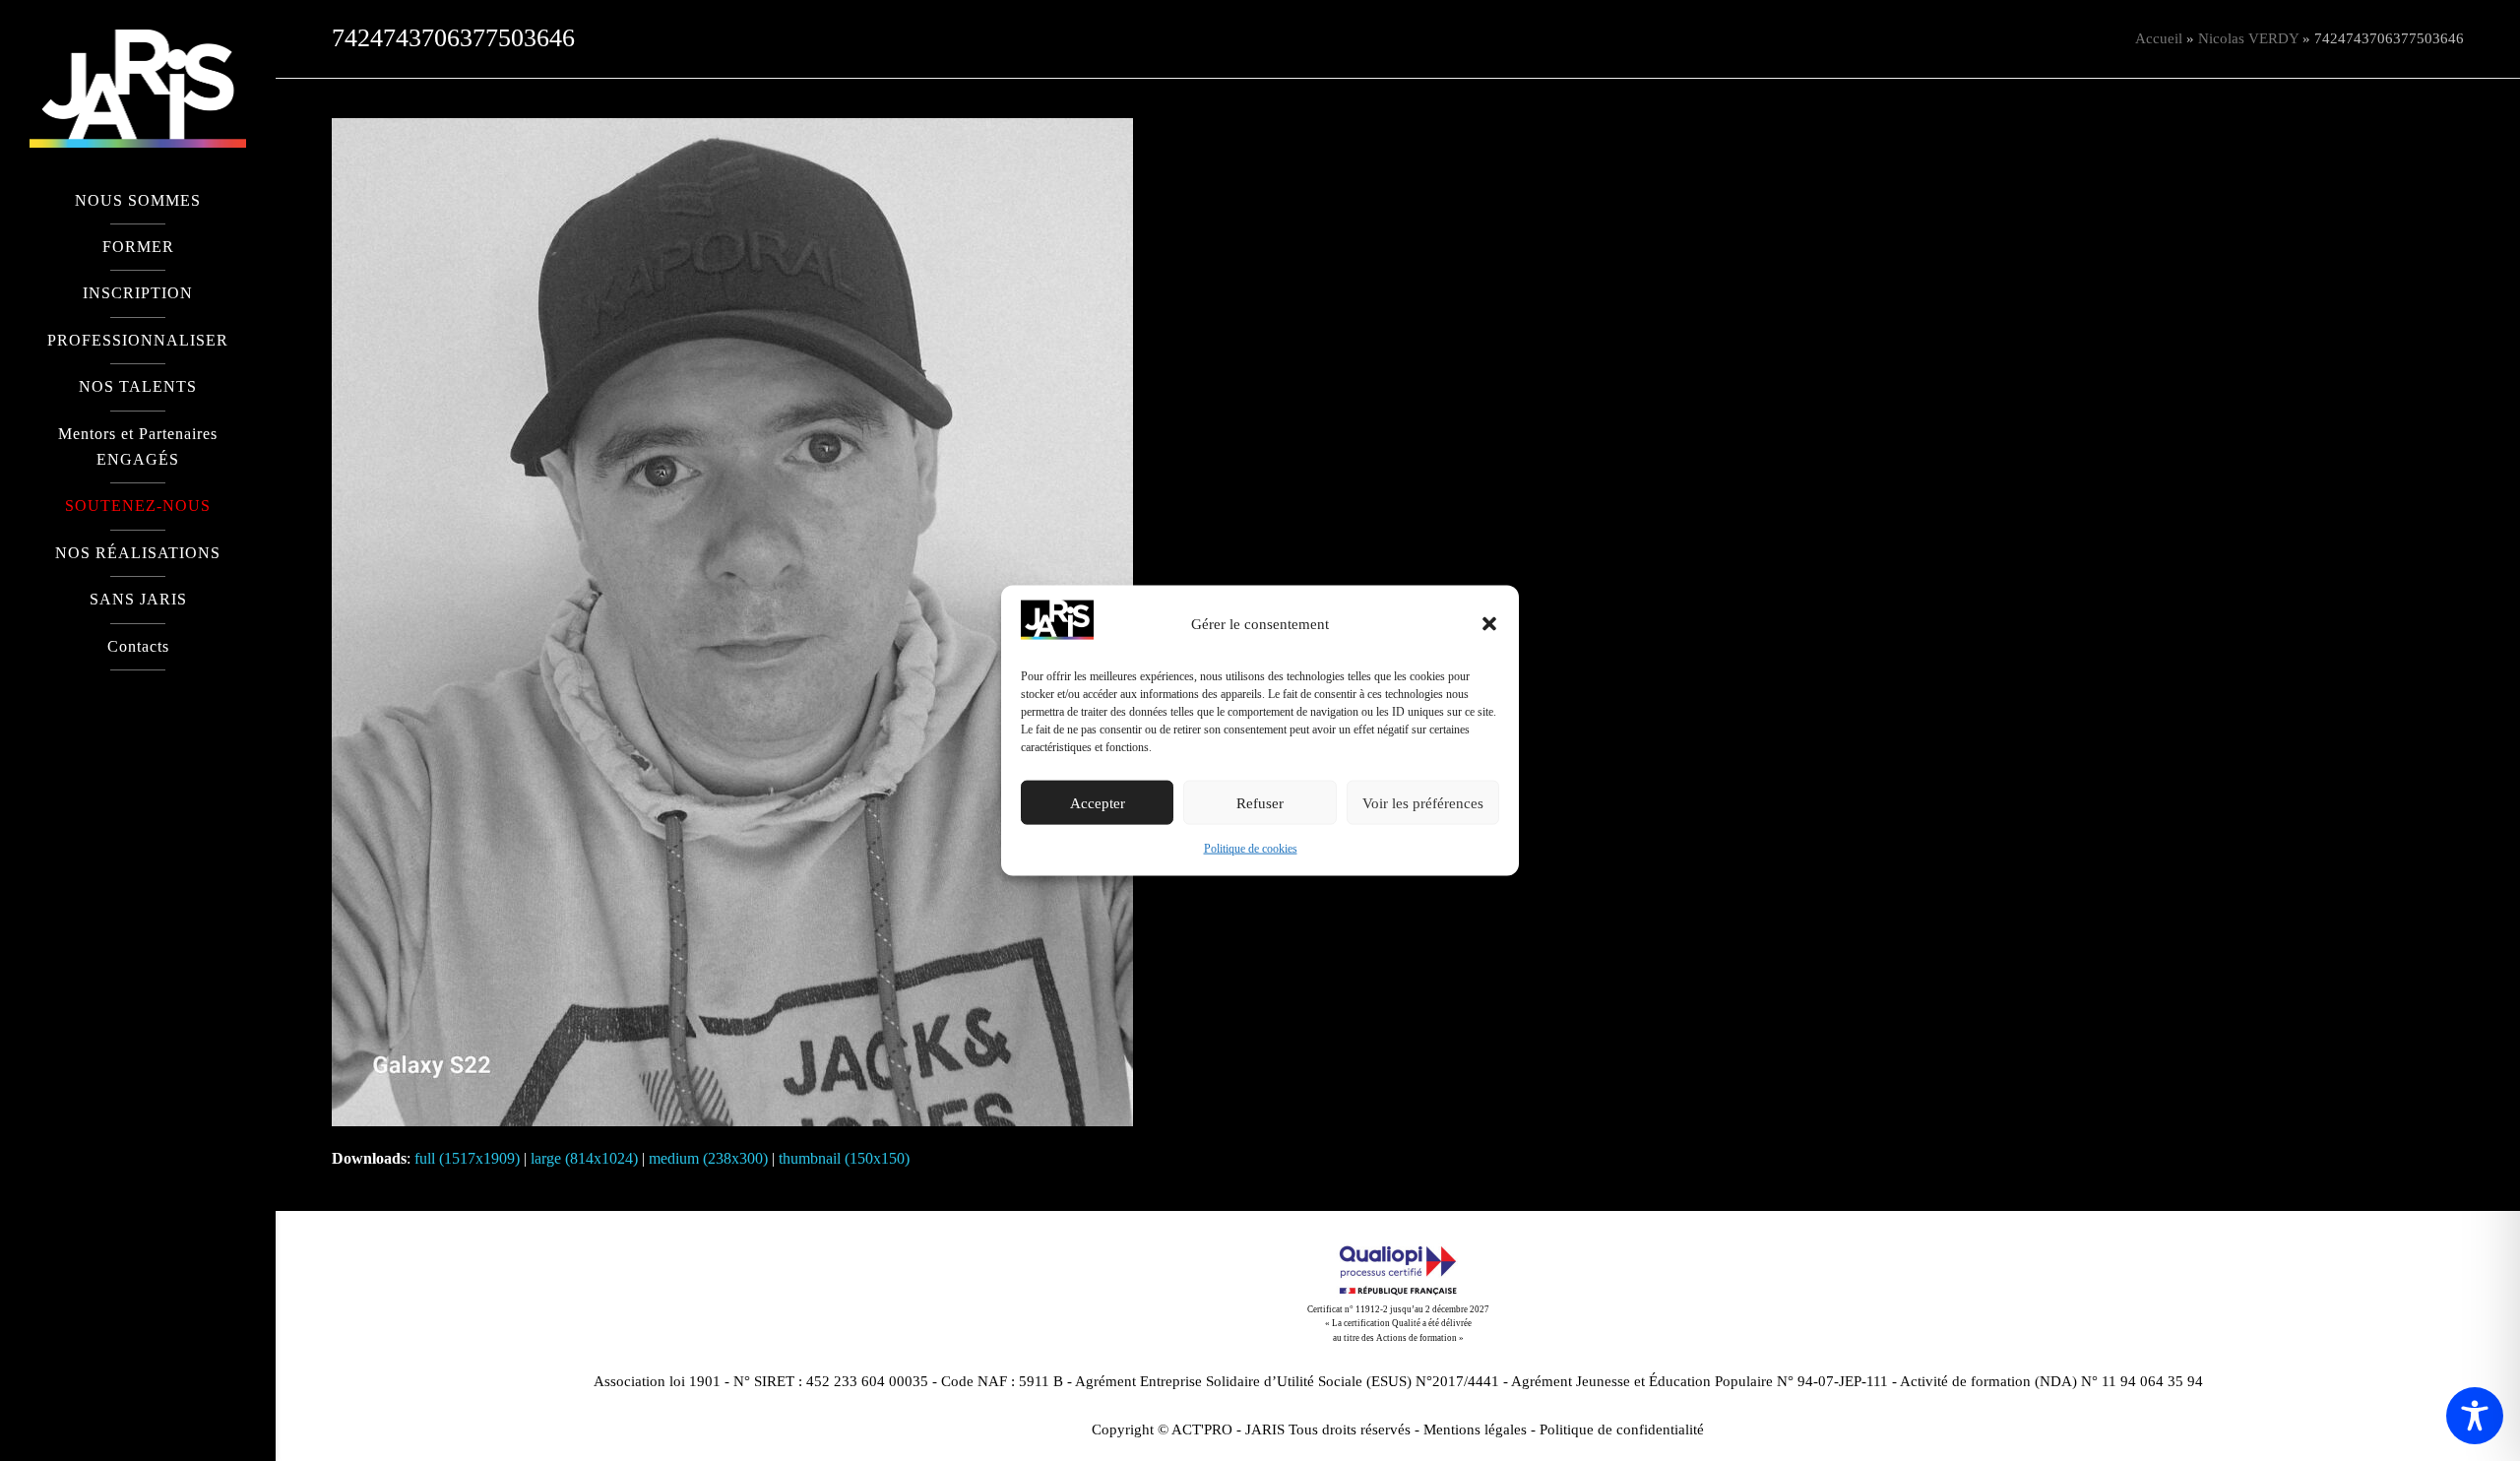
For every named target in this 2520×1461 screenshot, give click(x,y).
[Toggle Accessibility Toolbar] (2475, 1416)
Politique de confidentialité (1622, 1429)
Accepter (1098, 803)
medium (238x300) (708, 1158)
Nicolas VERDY (2248, 38)
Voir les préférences (1423, 803)
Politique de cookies (1251, 849)
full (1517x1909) (467, 1158)
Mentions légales (1475, 1429)
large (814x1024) (584, 1158)
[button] (1489, 624)
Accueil (2159, 38)
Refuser (1260, 803)
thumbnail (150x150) (844, 1158)
